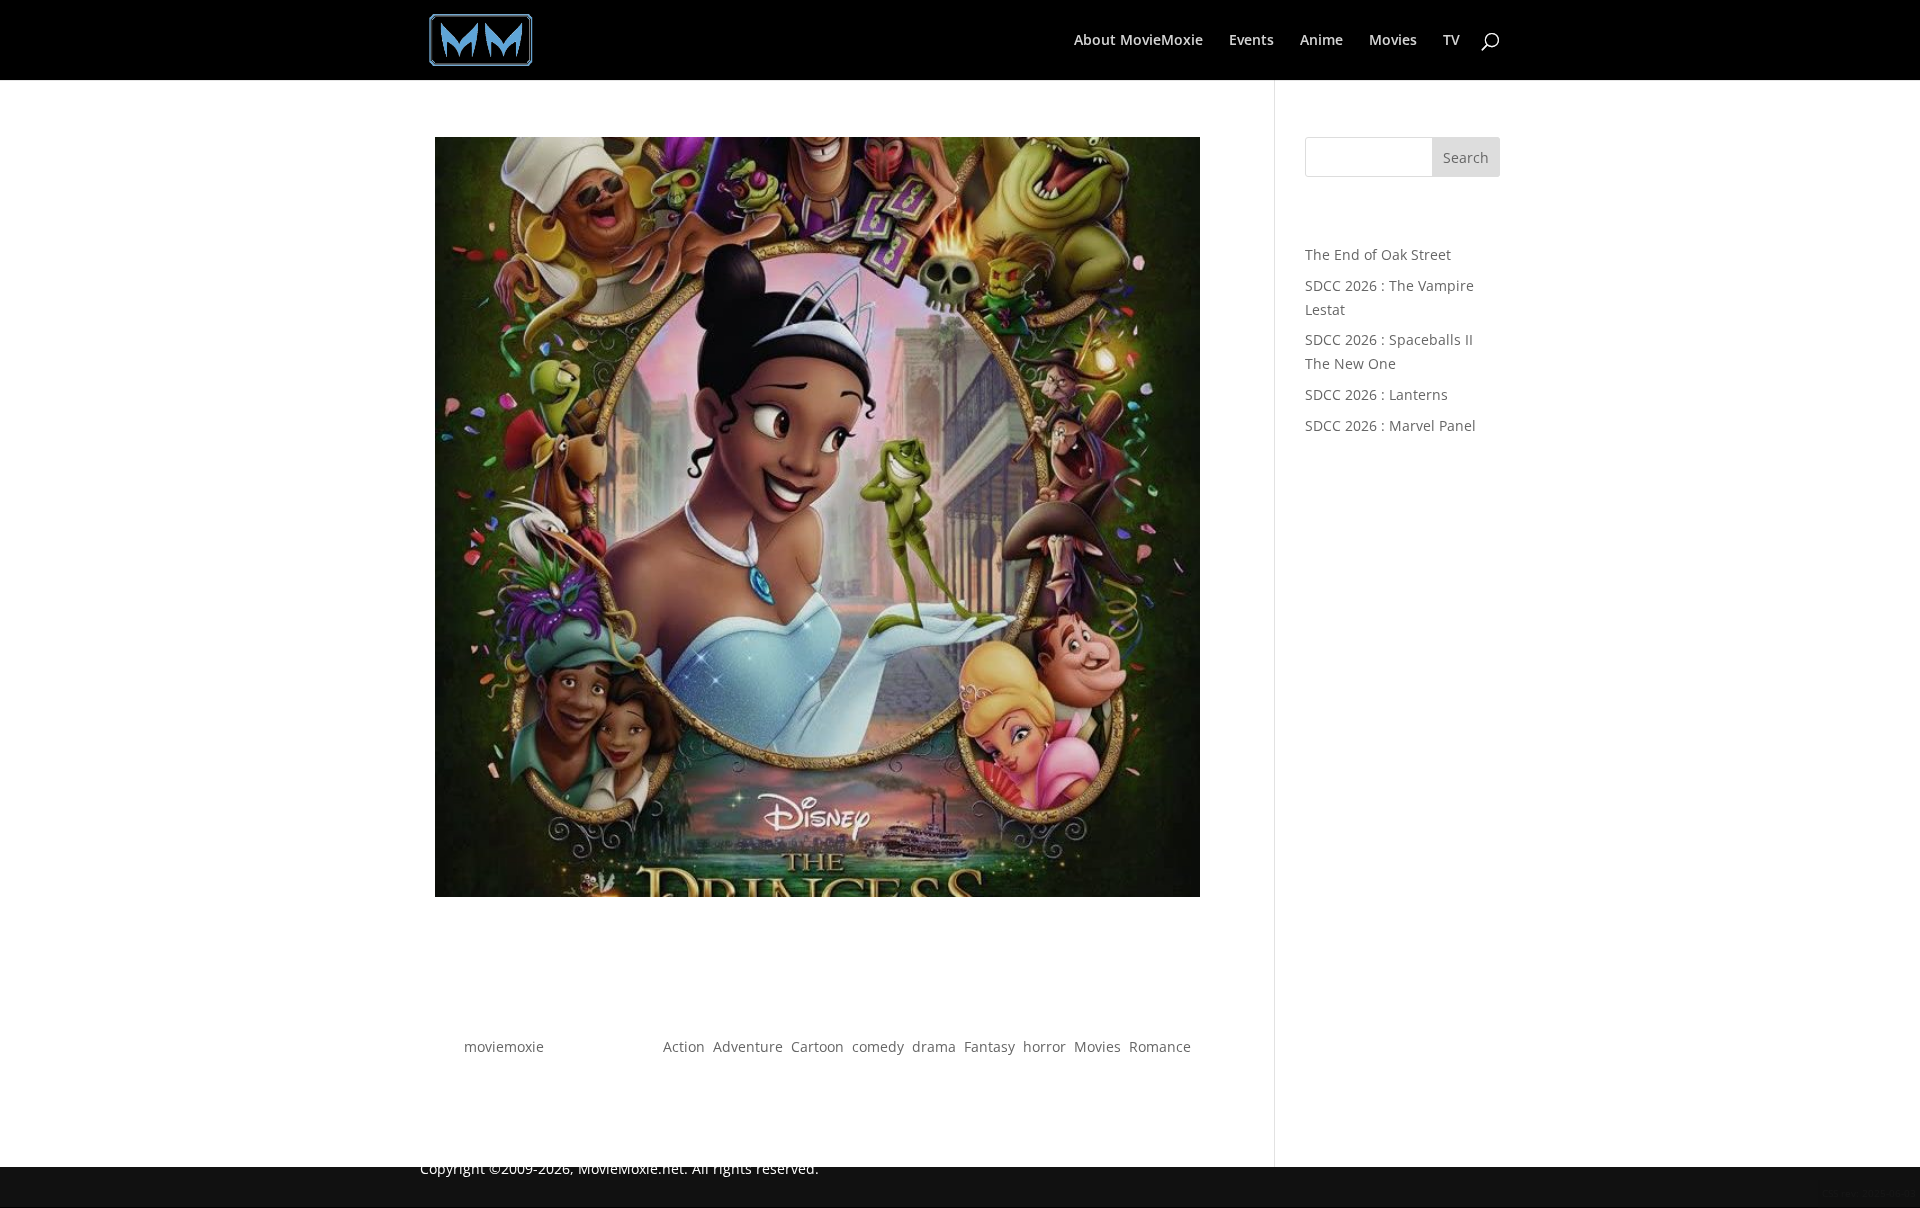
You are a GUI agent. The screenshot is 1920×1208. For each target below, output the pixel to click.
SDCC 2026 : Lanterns (1376, 394)
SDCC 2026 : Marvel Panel (1390, 425)
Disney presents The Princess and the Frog (818, 1010)
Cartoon (817, 1046)
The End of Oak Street (1378, 254)
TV (1451, 41)
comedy (878, 1046)
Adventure (748, 1046)
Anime (1321, 41)
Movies (1393, 41)
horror (1044, 1046)
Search (1466, 157)
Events (1251, 41)
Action (684, 1046)
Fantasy (989, 1046)
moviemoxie (504, 1046)
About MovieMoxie (1138, 41)
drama (934, 1046)
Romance (1160, 1046)
